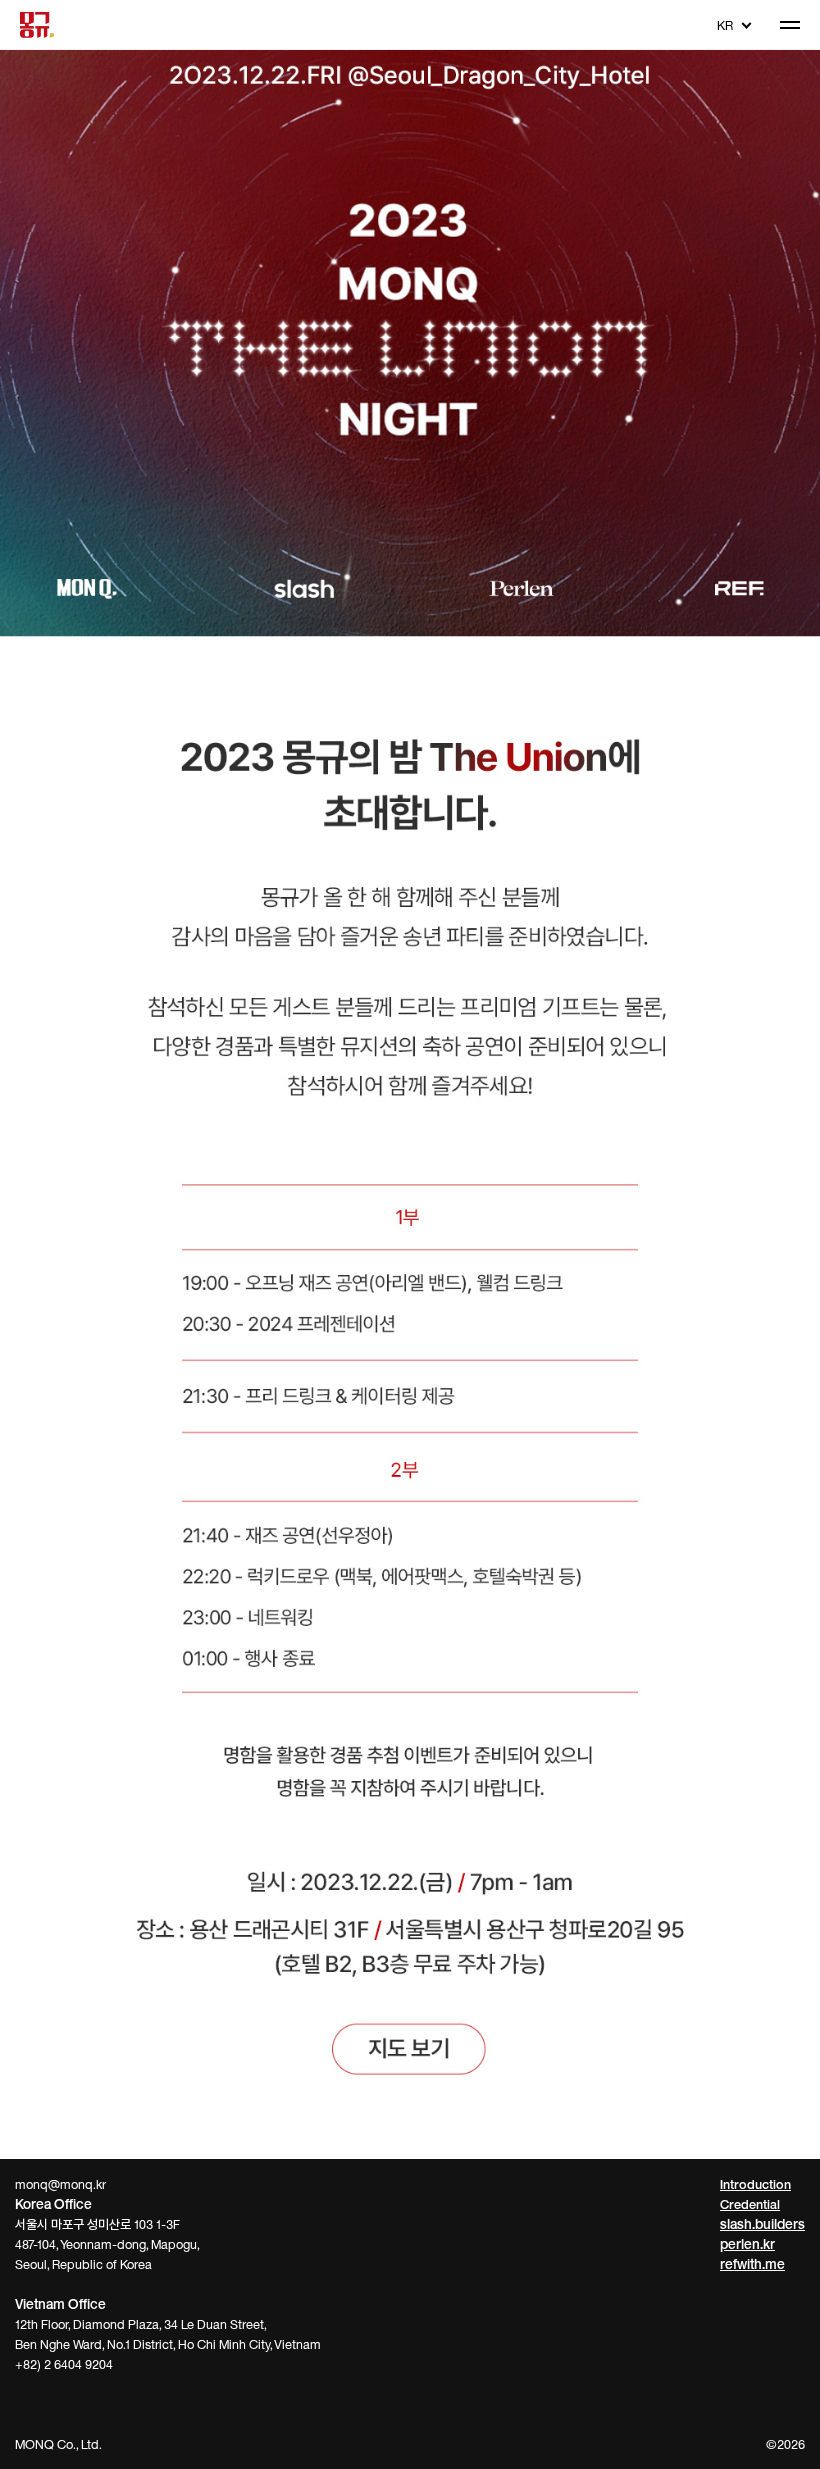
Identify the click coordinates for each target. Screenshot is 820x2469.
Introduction (755, 2184)
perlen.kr (747, 2243)
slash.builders (762, 2223)
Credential (750, 2204)
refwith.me (752, 2263)
